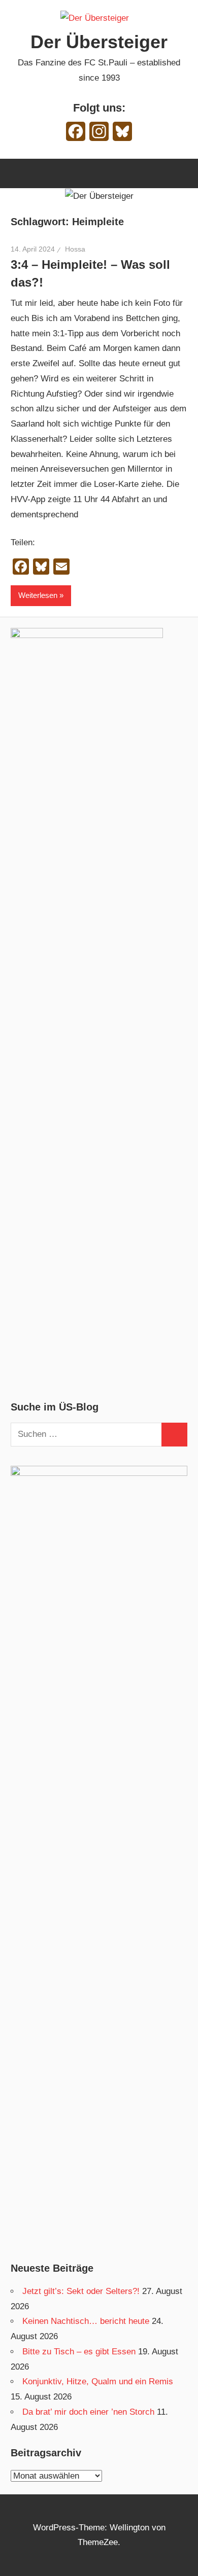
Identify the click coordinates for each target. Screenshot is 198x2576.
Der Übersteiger (99, 42)
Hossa (75, 249)
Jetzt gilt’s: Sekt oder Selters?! (81, 2291)
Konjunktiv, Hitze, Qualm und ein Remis (98, 2381)
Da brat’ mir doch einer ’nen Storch (88, 2412)
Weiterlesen (38, 595)
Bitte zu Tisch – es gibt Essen (79, 2352)
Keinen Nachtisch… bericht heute (86, 2321)
